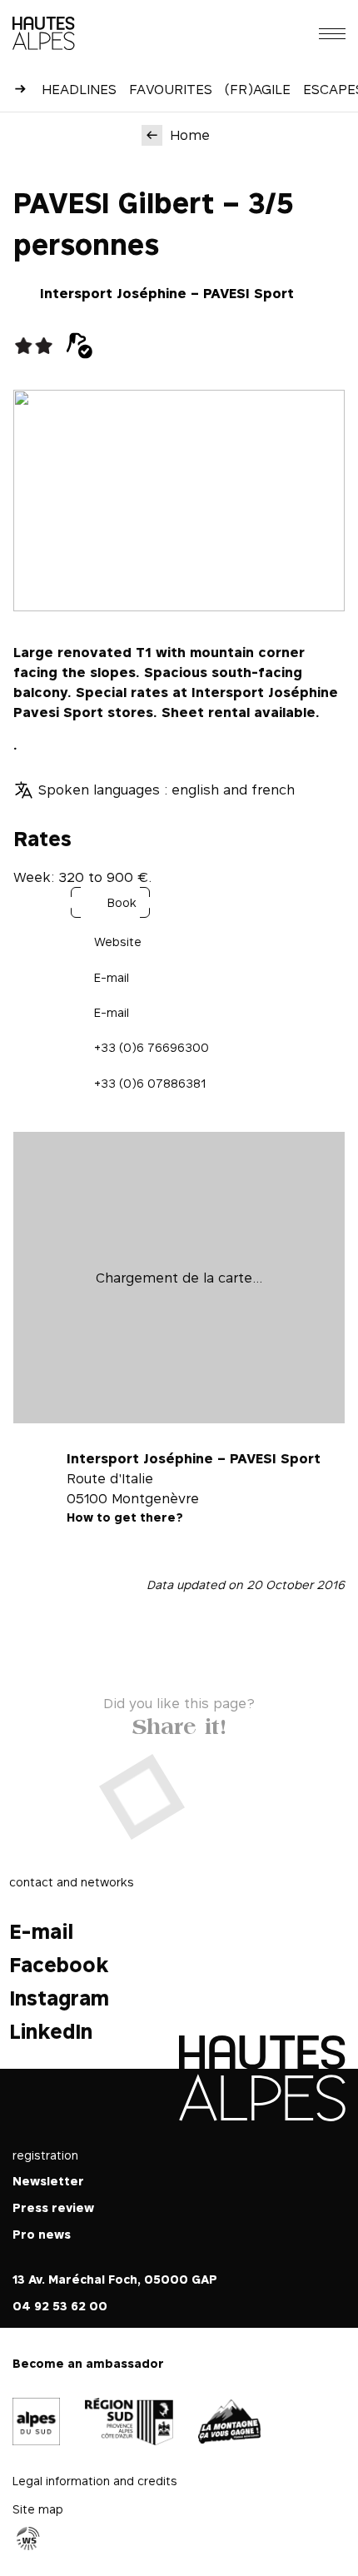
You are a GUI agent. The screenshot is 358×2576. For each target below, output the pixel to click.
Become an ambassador (88, 2363)
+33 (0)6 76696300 (152, 1047)
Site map (38, 2510)
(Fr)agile (258, 89)
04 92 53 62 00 (60, 2306)
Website (118, 942)
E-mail (112, 977)
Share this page (179, 1723)
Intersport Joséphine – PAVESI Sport (167, 293)
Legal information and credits (95, 2481)
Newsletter (48, 2181)
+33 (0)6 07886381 (150, 1083)
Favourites (171, 89)
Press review (53, 2207)
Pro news (42, 2234)
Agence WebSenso (28, 2539)
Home (190, 135)
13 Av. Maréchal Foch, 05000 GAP (115, 2279)
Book (122, 902)
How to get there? (125, 1517)
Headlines (79, 89)
